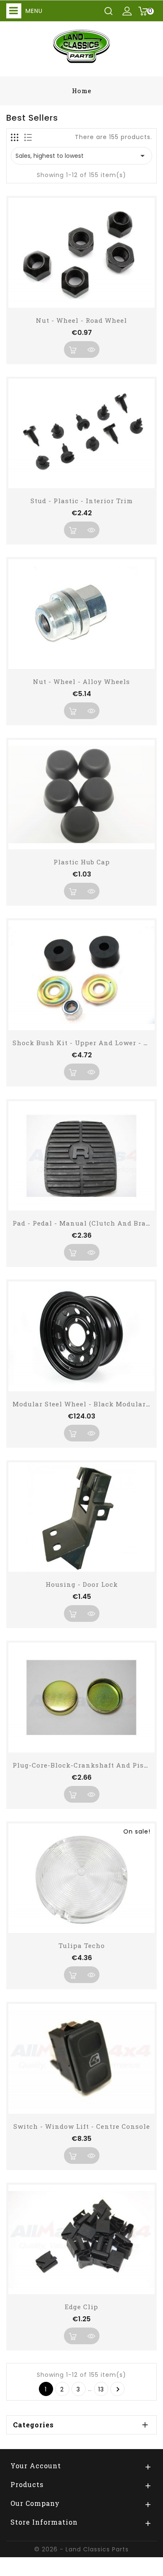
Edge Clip (81, 2307)
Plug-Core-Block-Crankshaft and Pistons (86, 1765)
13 (101, 2389)
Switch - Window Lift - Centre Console (82, 2126)
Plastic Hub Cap (82, 862)
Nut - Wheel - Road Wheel (81, 320)
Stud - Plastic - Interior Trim (82, 501)
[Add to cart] (72, 350)
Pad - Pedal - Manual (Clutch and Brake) (85, 1223)
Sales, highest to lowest (81, 156)
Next (118, 2389)
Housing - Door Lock (82, 1584)
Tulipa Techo (82, 1945)
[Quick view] (91, 350)
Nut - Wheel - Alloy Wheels (81, 681)
